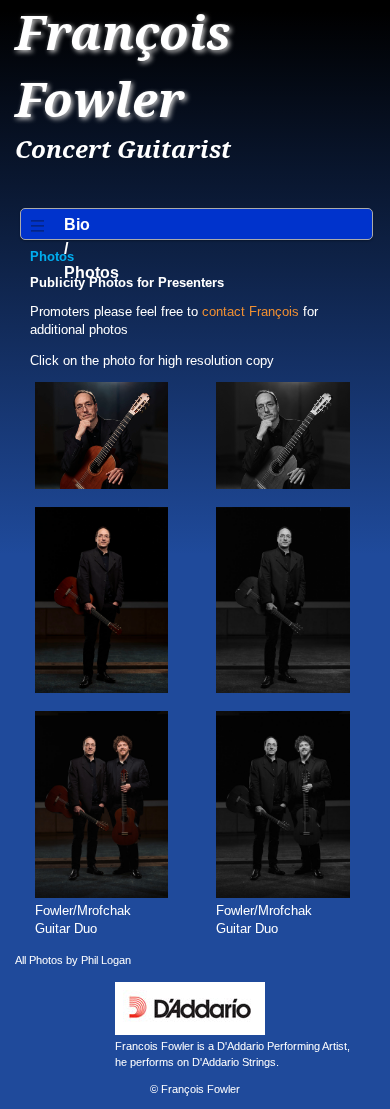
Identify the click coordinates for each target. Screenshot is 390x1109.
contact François (250, 311)
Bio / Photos (67, 248)
